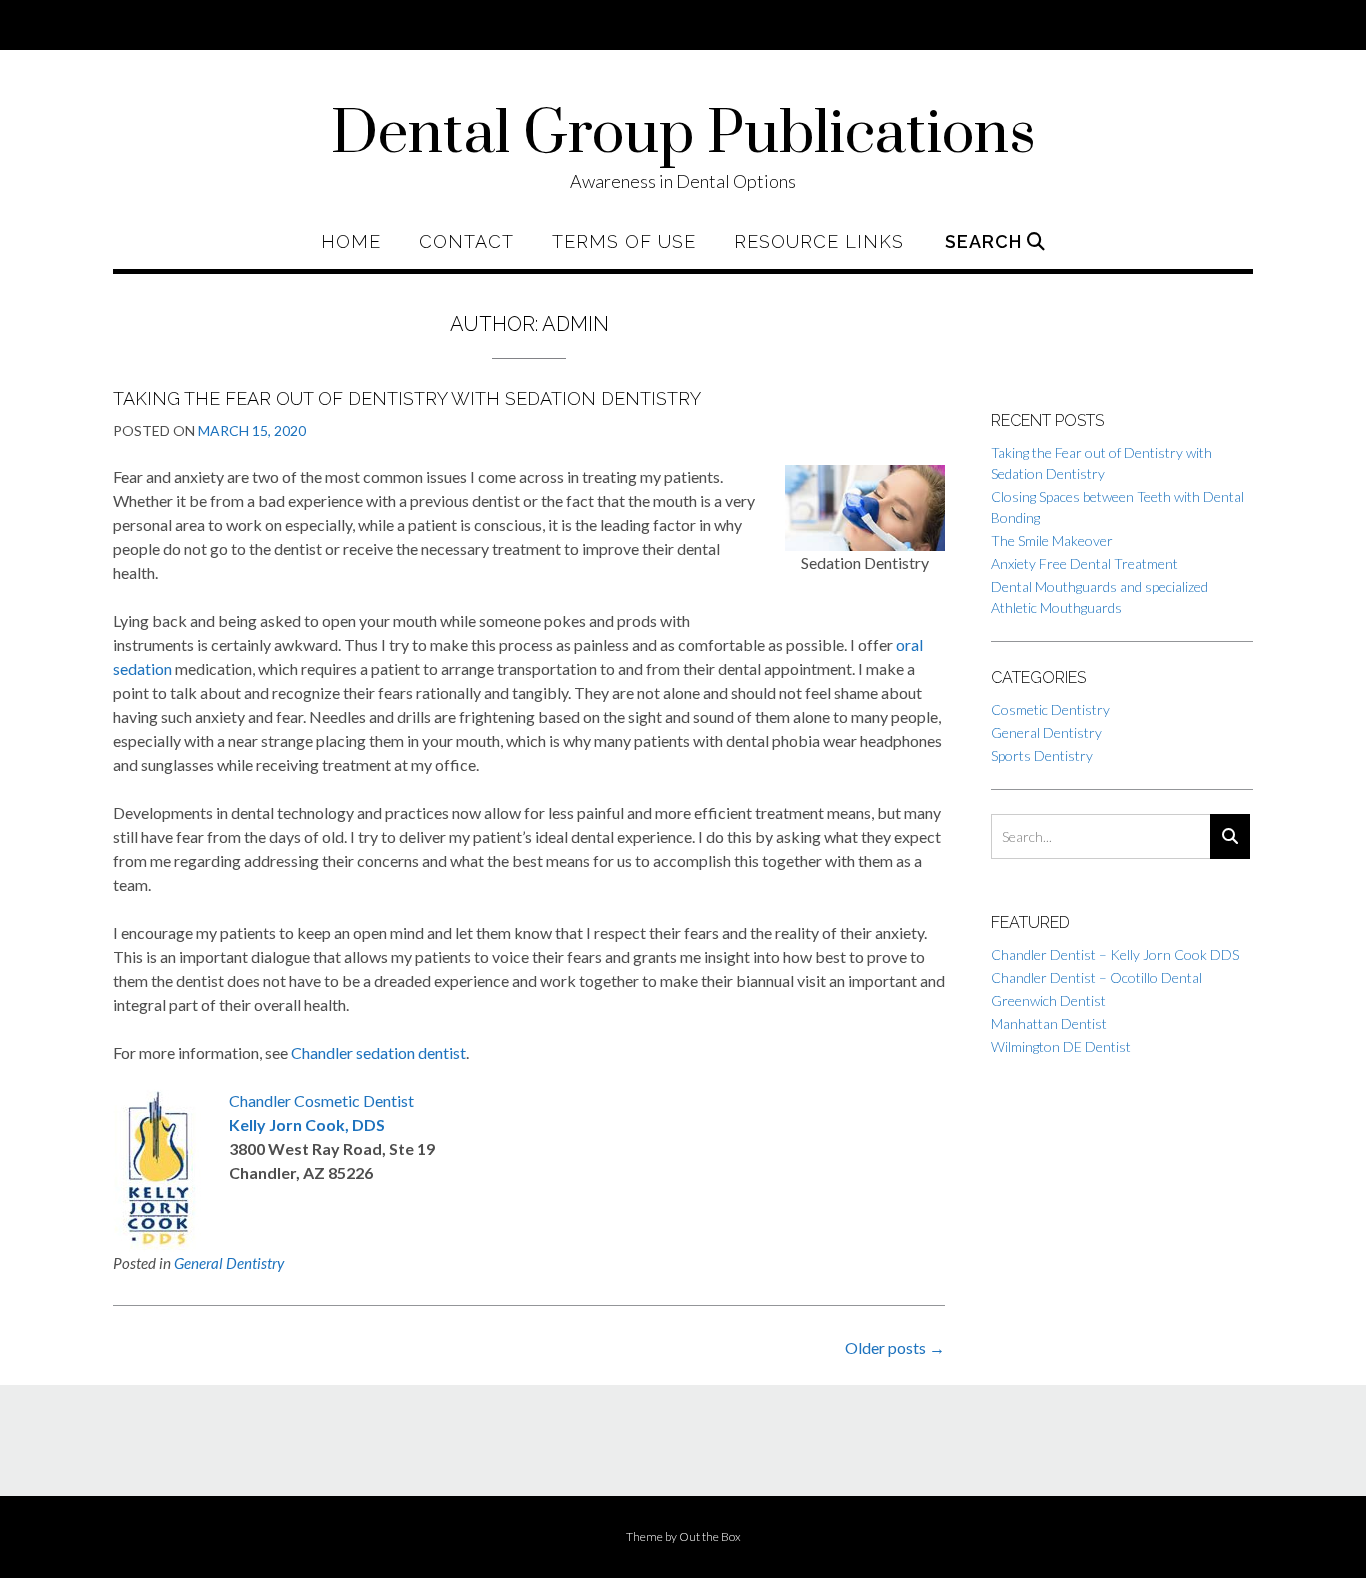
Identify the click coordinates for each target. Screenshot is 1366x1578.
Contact (466, 242)
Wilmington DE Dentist (1061, 1046)
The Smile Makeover (1052, 540)
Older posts (895, 1347)
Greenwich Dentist (1048, 1000)
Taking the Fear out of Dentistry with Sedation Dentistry (407, 398)
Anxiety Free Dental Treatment (1084, 563)
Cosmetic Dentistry (1050, 709)
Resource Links (819, 242)
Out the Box (710, 1536)
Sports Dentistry (1042, 755)
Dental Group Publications (683, 135)
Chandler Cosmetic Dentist (321, 1100)
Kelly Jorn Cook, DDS (307, 1124)
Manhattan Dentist (1049, 1023)
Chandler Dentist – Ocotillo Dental (1096, 977)
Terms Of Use (624, 242)
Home (351, 242)
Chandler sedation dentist (378, 1052)
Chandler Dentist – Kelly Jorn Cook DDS (1115, 954)
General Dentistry (229, 1263)
